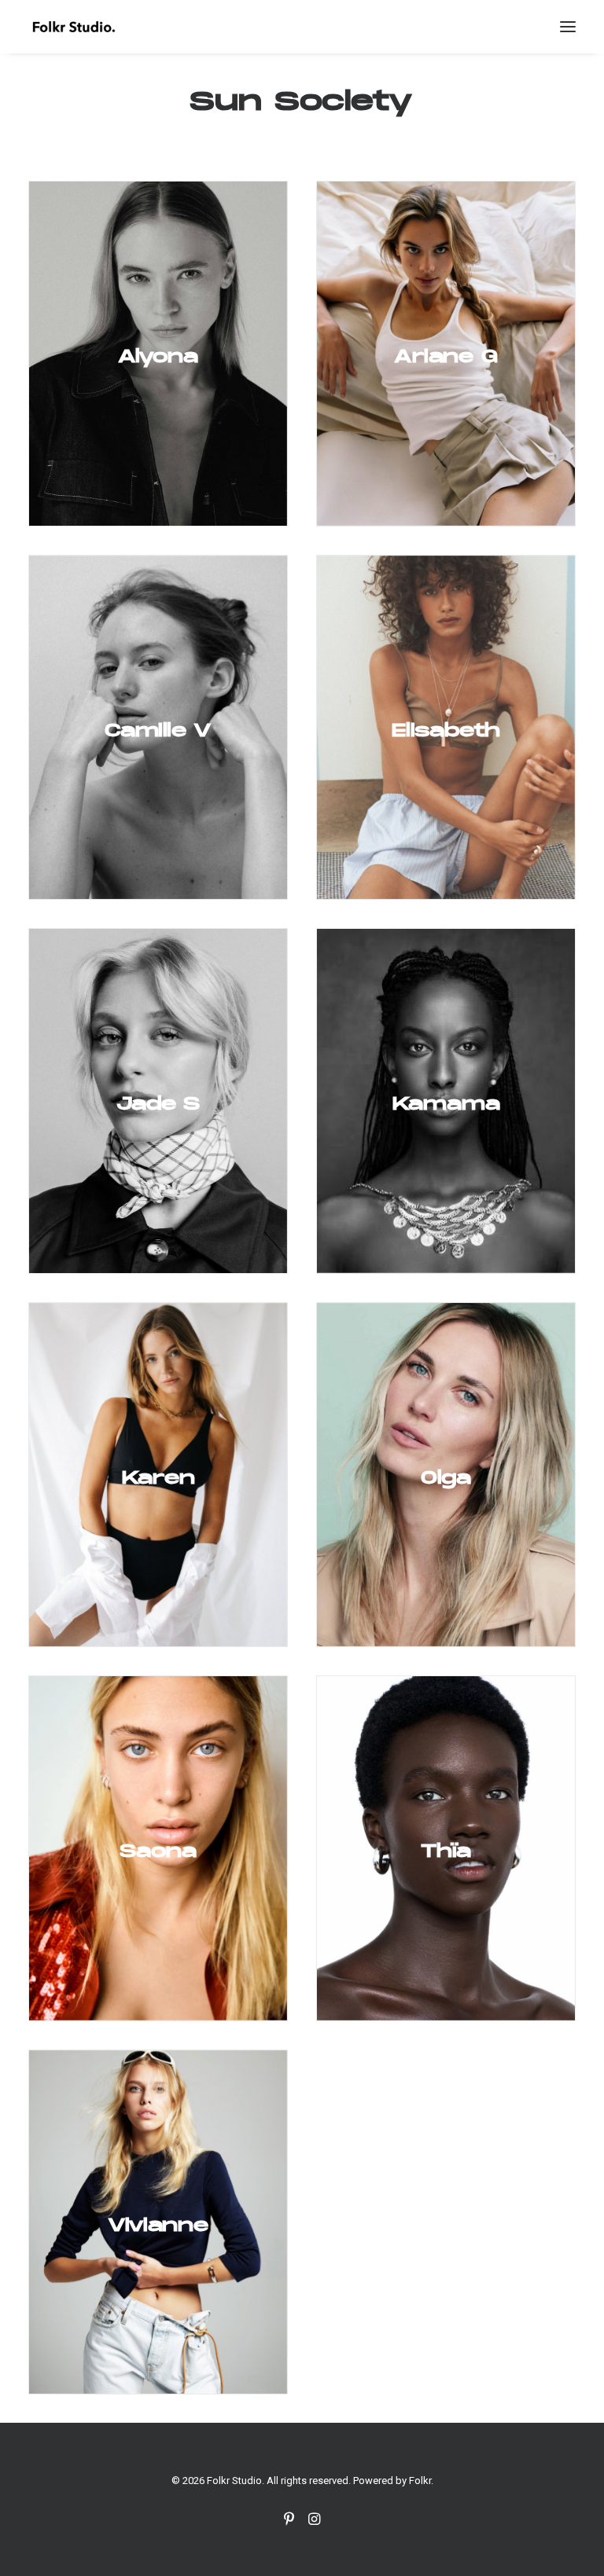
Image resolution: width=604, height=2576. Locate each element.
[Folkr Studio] (74, 27)
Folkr (420, 2481)
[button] (568, 27)
